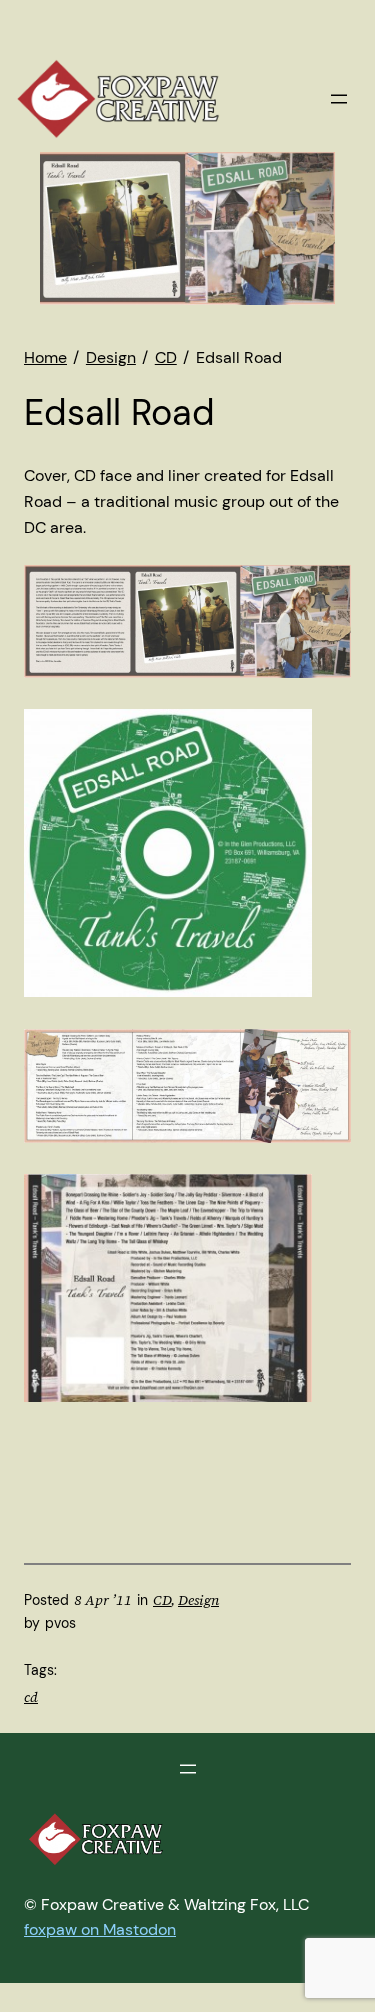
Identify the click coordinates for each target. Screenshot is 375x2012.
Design (198, 1600)
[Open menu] (339, 99)
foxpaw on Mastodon (100, 1929)
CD (162, 1600)
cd (31, 1697)
